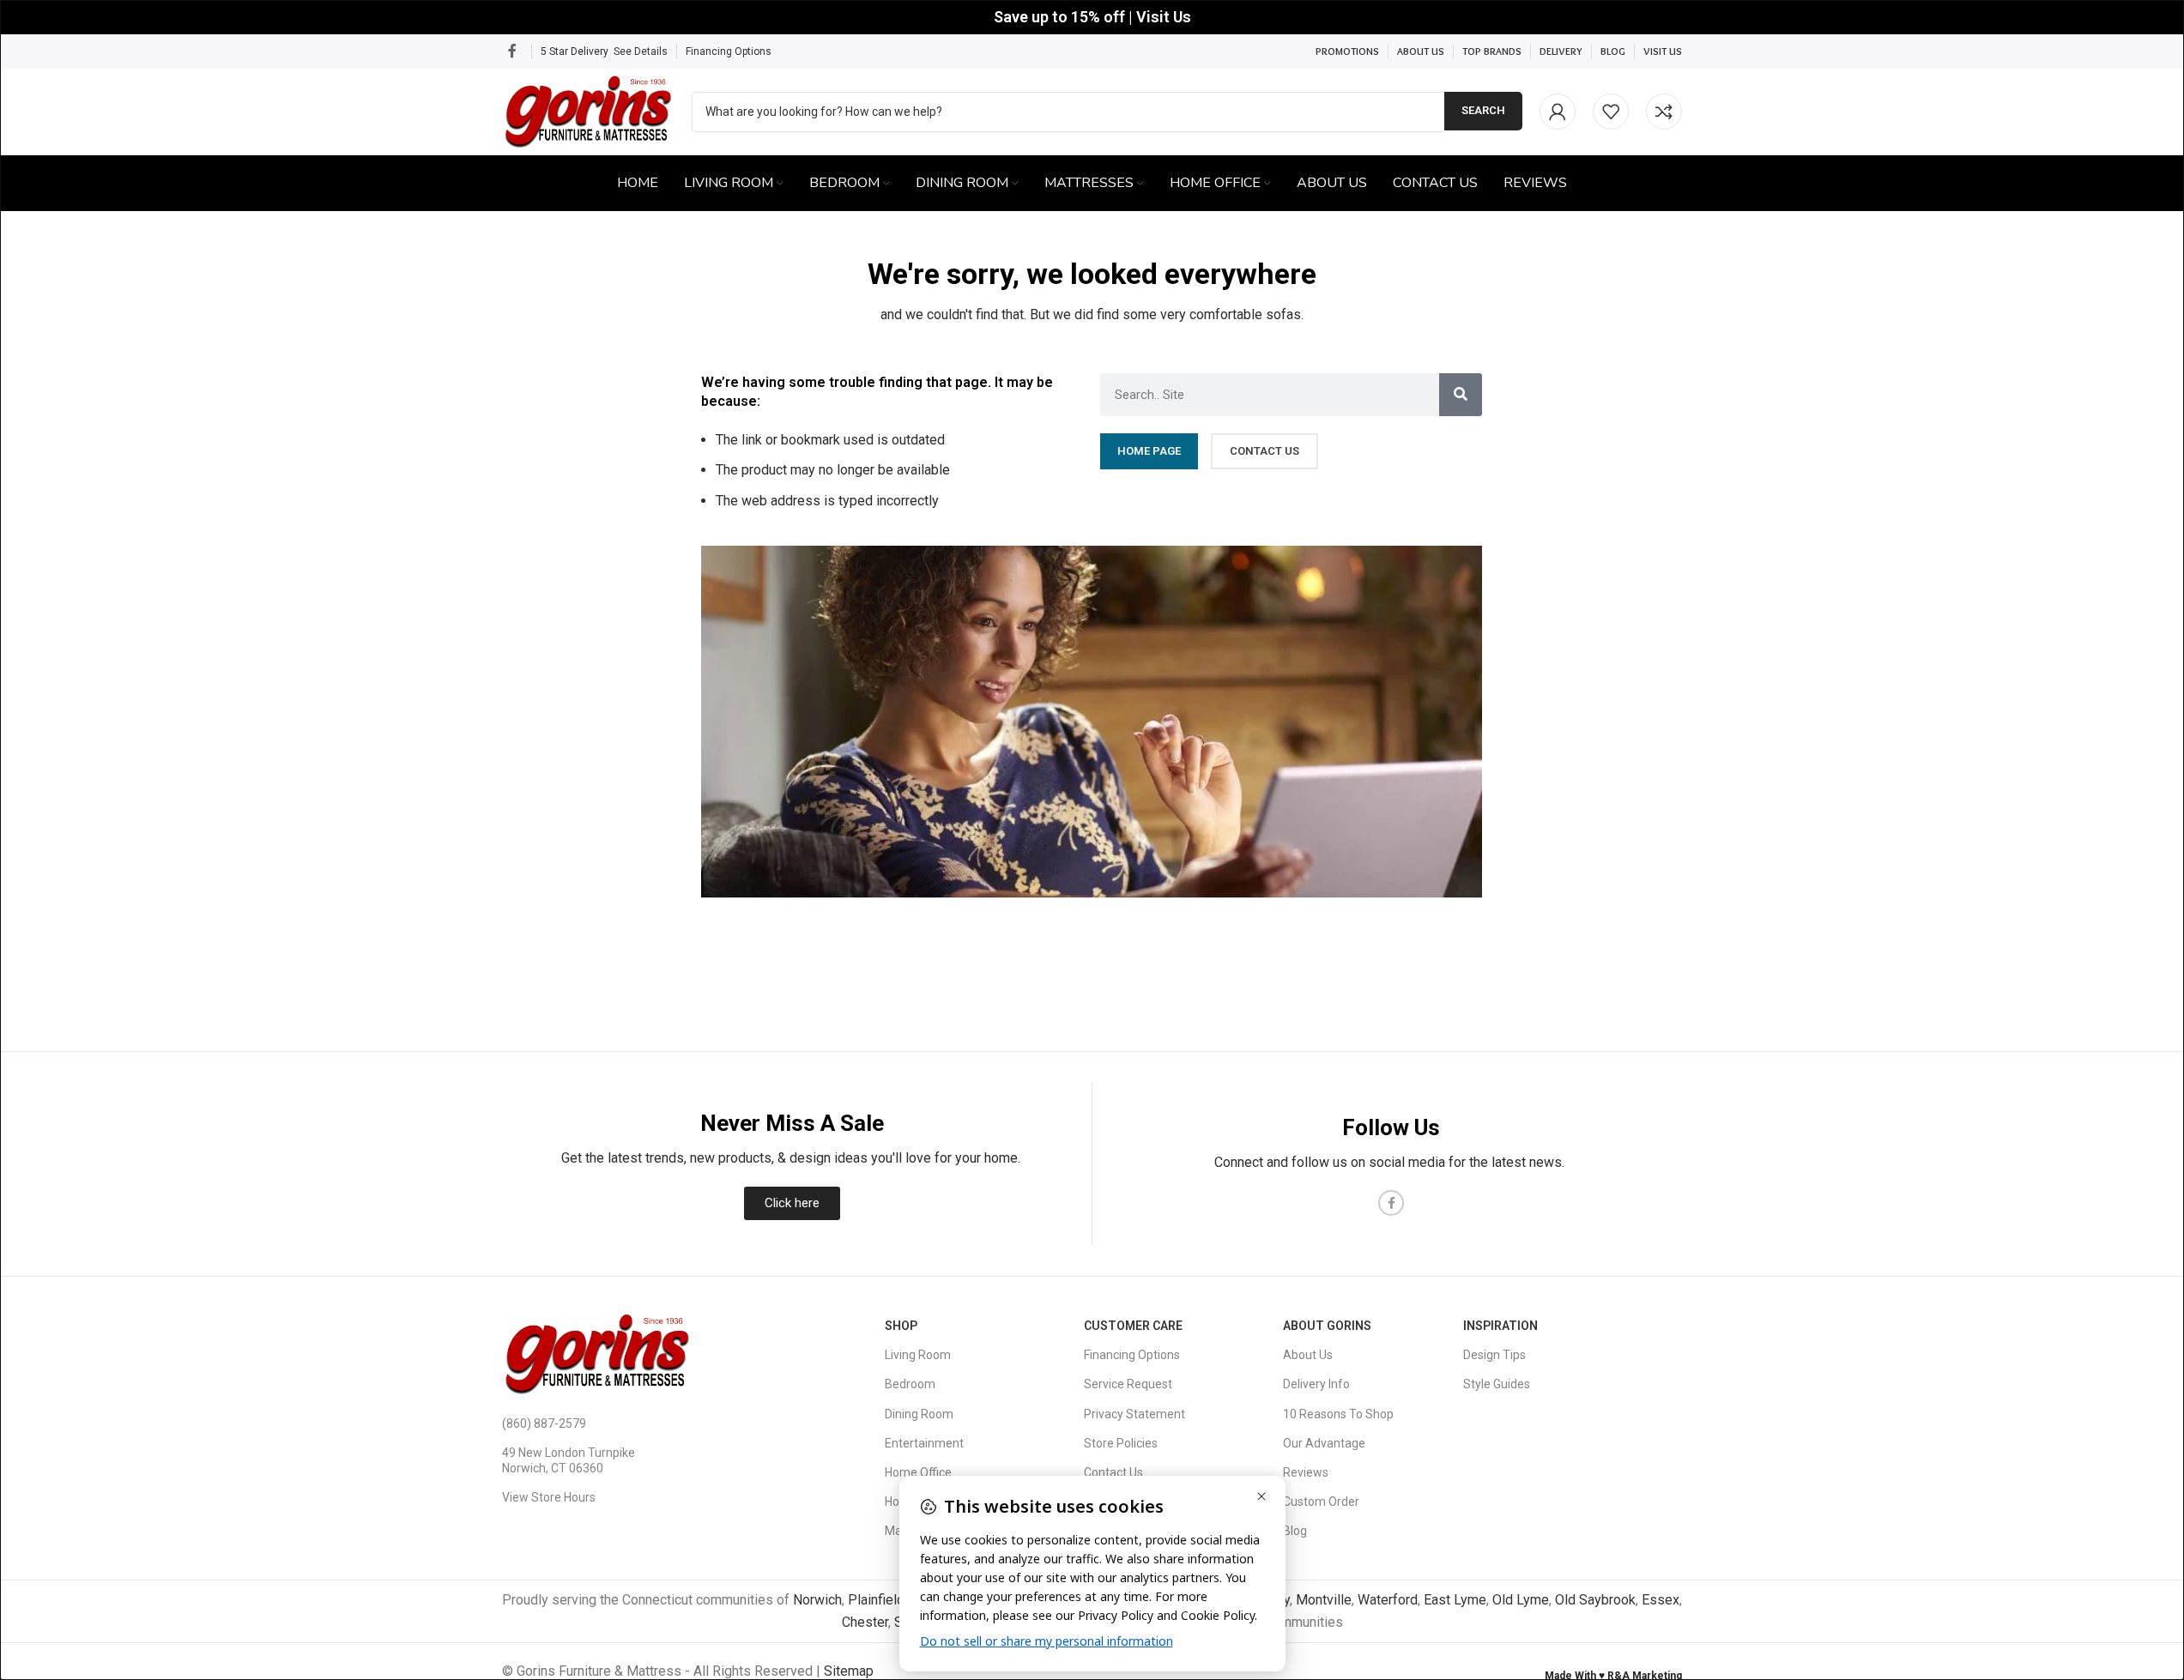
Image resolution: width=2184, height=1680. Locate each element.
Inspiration (1500, 1326)
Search (1483, 110)
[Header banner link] (1092, 17)
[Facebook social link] (512, 51)
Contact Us (1113, 1472)
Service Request (1128, 1384)
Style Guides (1497, 1384)
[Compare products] (1664, 112)
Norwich (817, 1600)
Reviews (1306, 1472)
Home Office (918, 1472)
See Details (641, 51)
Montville (1324, 1600)
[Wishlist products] (1611, 112)
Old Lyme (1521, 1600)
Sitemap (849, 1671)
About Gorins (1327, 1326)
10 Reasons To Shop (1338, 1414)
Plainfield (876, 1600)
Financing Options (729, 51)
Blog (1295, 1531)
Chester (865, 1622)
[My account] (1558, 112)
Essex (1661, 1600)
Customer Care (1133, 1326)
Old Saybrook (1595, 1600)
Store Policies (1121, 1443)
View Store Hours (549, 1497)
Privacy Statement (1134, 1414)
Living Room (918, 1355)
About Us (1308, 1355)
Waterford (1388, 1600)
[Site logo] (588, 110)
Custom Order (1321, 1502)
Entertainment (924, 1443)
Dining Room (919, 1414)
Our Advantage (1324, 1443)
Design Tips (1494, 1355)
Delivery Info (1316, 1384)
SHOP (901, 1326)
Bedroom (910, 1384)
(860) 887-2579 (544, 1423)
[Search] (1461, 395)
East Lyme (1455, 1600)
